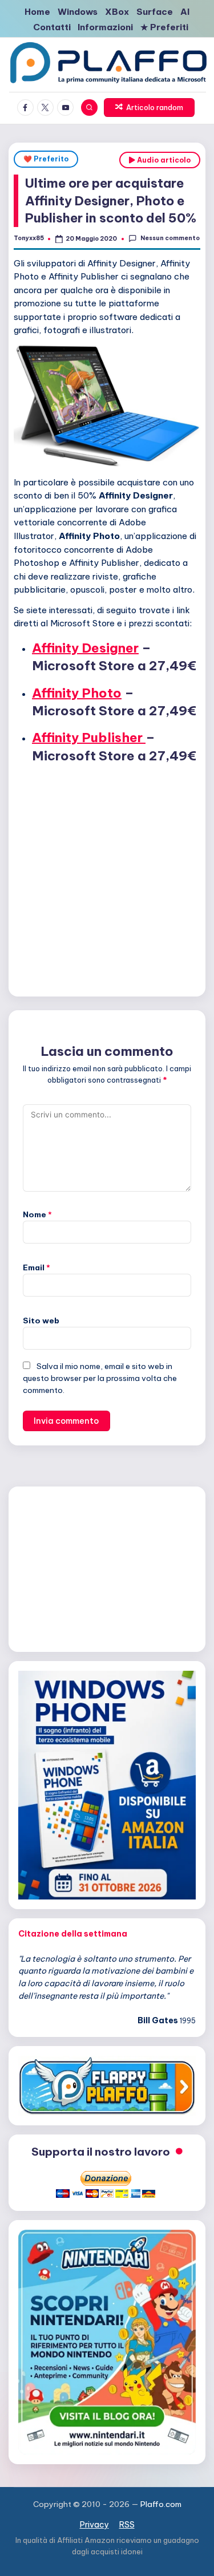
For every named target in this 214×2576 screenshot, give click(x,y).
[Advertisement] (107, 878)
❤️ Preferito (46, 159)
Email (37, 1267)
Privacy (94, 2525)
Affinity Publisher (89, 738)
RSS (127, 2525)
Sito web (41, 1321)
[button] (150, 108)
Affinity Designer (85, 648)
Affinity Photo (77, 693)
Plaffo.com (161, 2504)
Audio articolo (163, 160)
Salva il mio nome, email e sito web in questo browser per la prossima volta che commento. (100, 1378)
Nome (37, 1214)
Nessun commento (170, 238)
